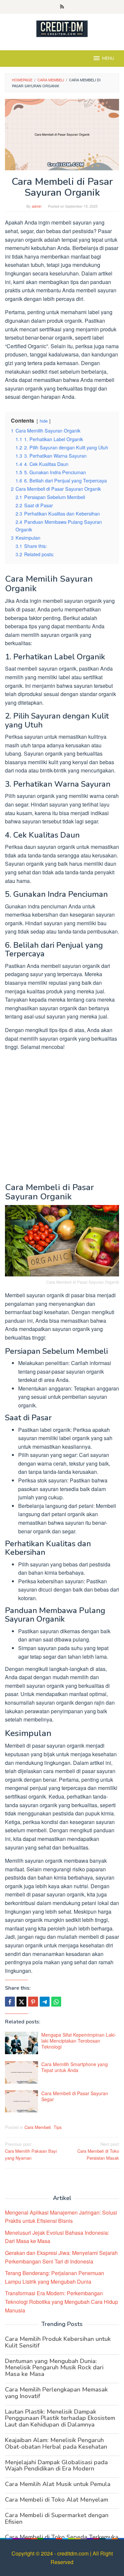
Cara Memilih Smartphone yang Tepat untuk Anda (75, 2067)
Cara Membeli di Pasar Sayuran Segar (75, 2096)
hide (44, 421)
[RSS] (62, 7)
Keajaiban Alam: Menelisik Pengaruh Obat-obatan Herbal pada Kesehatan (56, 2443)
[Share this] (10, 2002)
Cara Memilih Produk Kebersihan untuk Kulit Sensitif (58, 2342)
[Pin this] (33, 2002)
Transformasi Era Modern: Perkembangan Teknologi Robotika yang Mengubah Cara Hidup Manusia (62, 2302)
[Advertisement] (62, 1118)
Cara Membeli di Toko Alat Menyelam (57, 2500)
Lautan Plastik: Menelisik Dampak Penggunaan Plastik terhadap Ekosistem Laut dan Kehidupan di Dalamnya (60, 2418)
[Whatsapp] (56, 2002)
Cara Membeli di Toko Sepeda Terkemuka (62, 2537)
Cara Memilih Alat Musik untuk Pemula (58, 2484)
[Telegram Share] (45, 2002)
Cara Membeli (38, 2127)
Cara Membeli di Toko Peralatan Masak (98, 2151)
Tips (58, 2127)
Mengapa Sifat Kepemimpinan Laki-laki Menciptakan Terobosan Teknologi (79, 2041)
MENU (108, 59)
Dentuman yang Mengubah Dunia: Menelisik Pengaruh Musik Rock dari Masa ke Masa (54, 2368)
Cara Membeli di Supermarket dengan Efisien (57, 2518)
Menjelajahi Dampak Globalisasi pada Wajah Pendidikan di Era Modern (56, 2466)
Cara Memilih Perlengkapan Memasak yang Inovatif (56, 2393)
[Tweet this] (21, 2002)
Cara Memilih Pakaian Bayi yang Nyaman (31, 2151)
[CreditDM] (62, 28)
